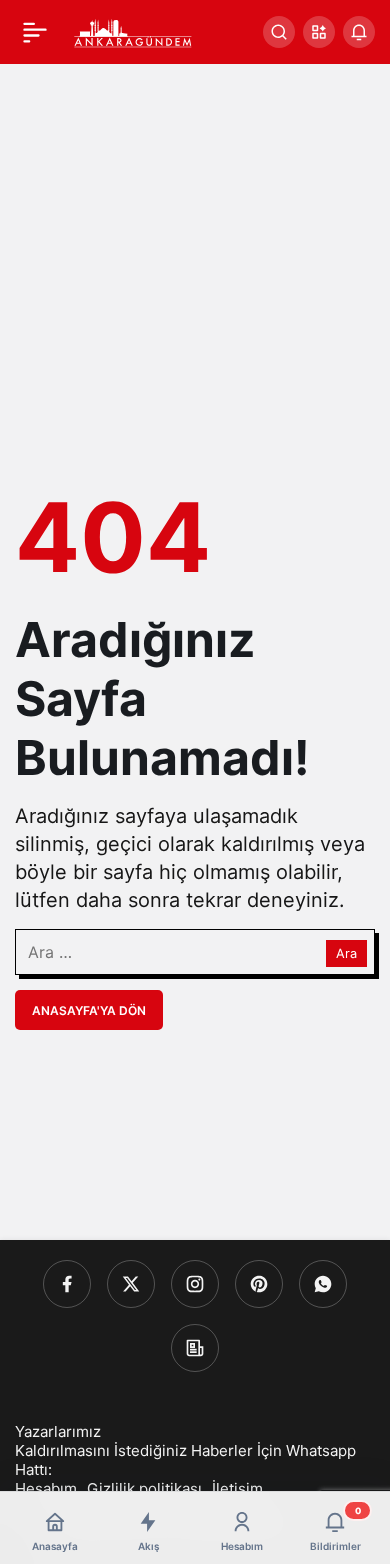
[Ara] (279, 32)
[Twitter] (131, 1284)
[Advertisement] (195, 269)
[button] (319, 32)
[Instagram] (195, 1284)
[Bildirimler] (359, 32)
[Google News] (195, 1348)
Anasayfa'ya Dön (89, 1010)
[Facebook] (67, 1284)
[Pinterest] (259, 1284)
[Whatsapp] (323, 1284)
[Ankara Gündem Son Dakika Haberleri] (133, 30)
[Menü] (35, 32)
